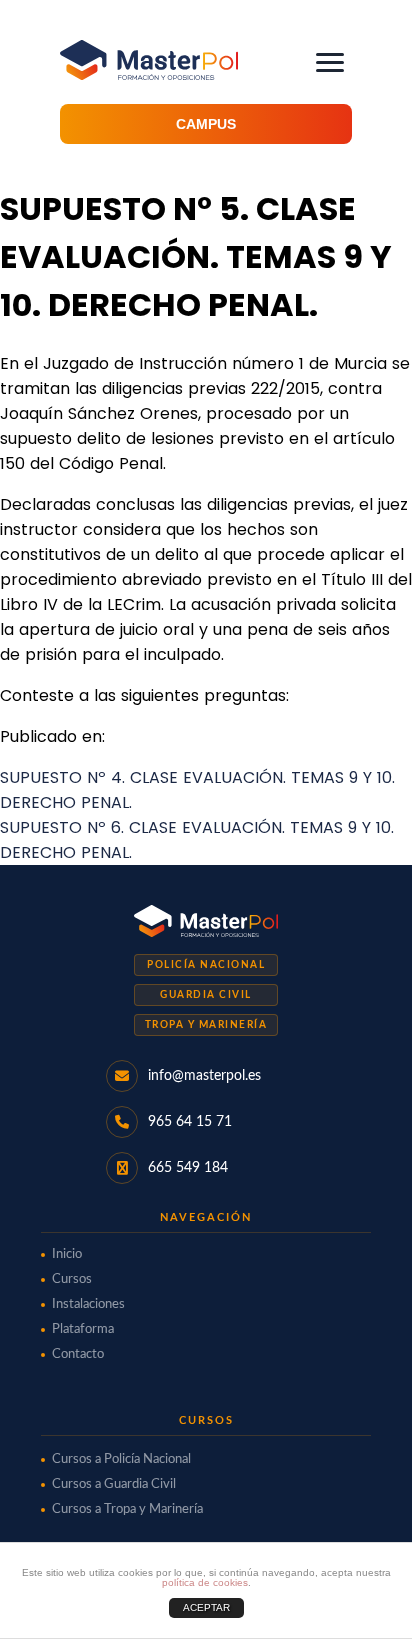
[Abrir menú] (330, 62)
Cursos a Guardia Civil (114, 1484)
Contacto (78, 1354)
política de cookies (205, 1582)
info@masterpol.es (204, 1076)
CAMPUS (206, 124)
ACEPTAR (206, 1607)
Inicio (67, 1254)
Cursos (72, 1279)
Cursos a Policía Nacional (121, 1459)
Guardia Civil (206, 995)
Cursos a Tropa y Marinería (127, 1509)
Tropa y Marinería (206, 1025)
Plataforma (83, 1329)
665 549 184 (188, 1168)
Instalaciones (88, 1304)
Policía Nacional (206, 965)
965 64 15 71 (190, 1122)
